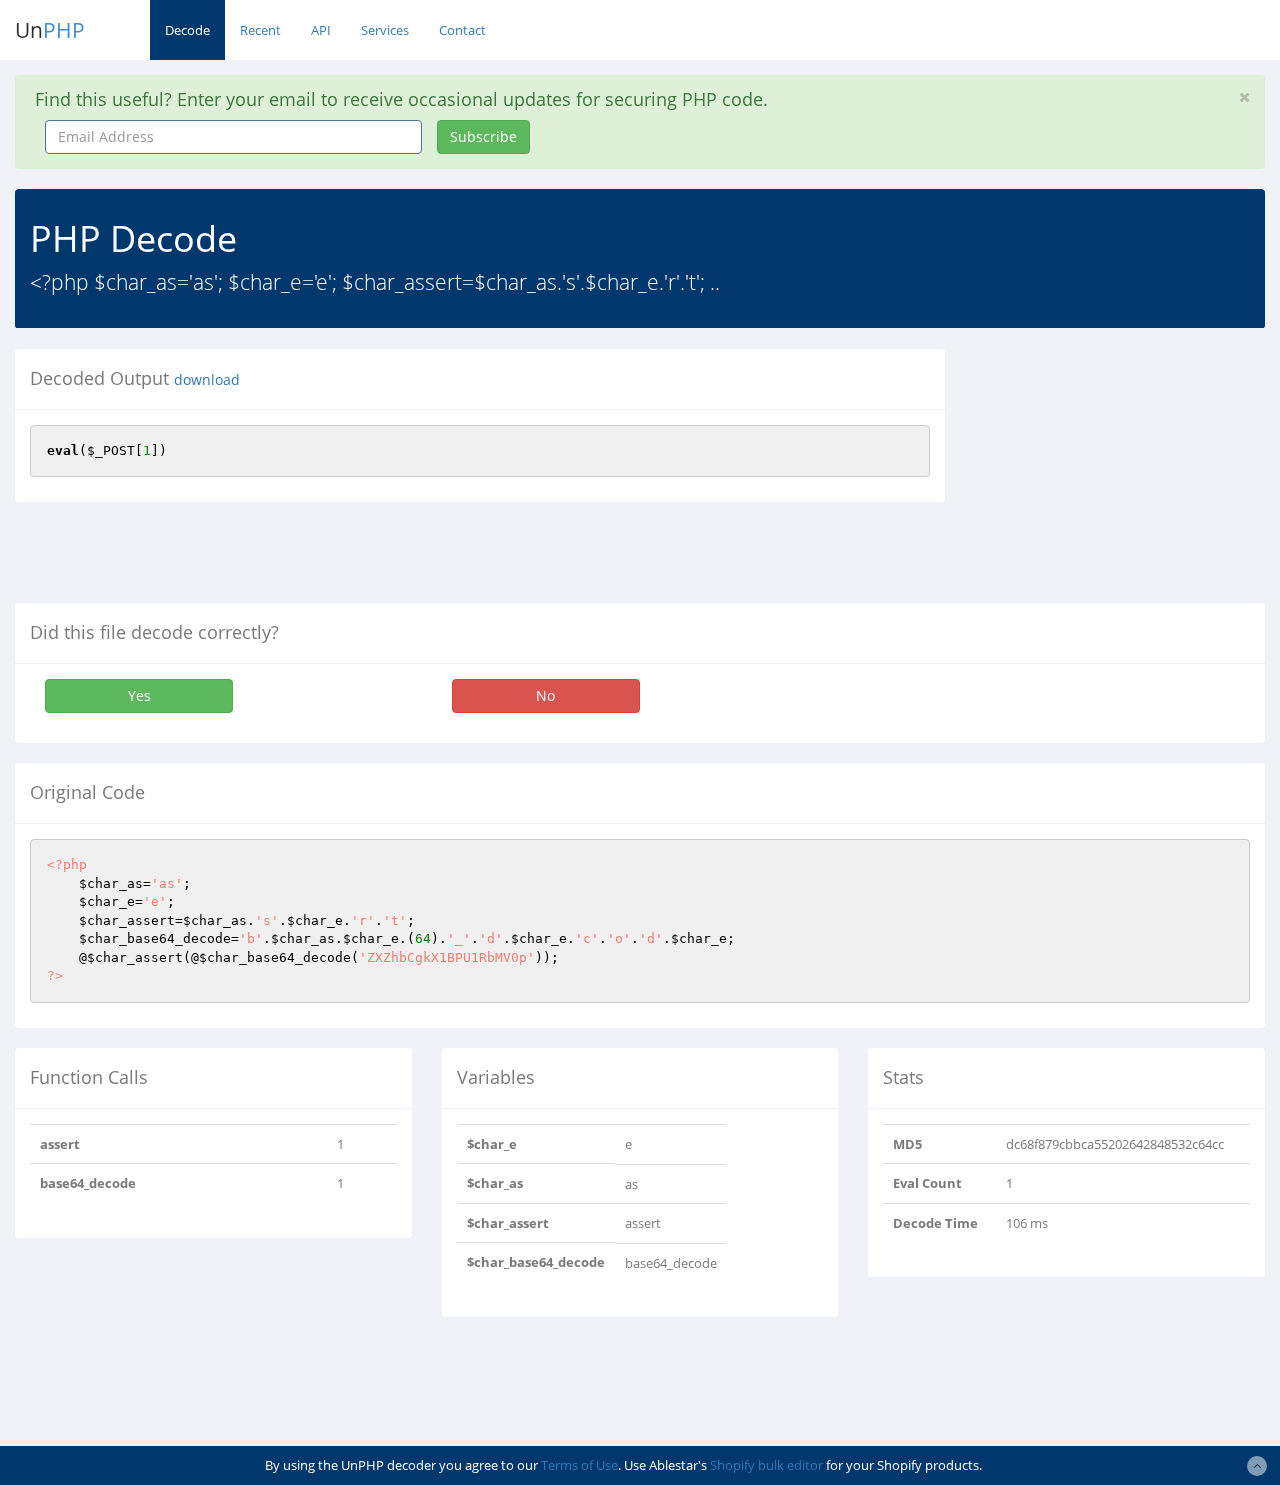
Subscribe (483, 136)
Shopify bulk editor (766, 1465)
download (207, 380)
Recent (260, 30)
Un (50, 30)
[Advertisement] (1127, 474)
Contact (462, 30)
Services (385, 30)
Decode (187, 30)
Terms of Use (579, 1465)
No (545, 695)
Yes (139, 695)
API (321, 30)
